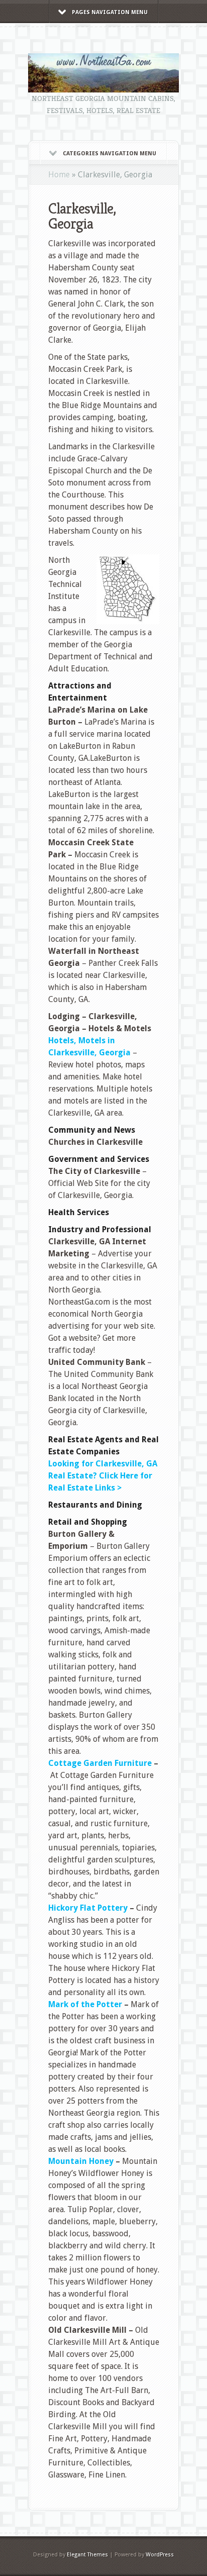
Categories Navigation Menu (110, 154)
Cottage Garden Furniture (100, 1763)
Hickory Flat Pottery (88, 1908)
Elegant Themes (87, 2555)
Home (59, 175)
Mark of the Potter (85, 2004)
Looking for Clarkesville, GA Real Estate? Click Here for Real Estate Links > (103, 1476)
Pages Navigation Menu (110, 12)
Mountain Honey (81, 2161)
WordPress (160, 2555)
